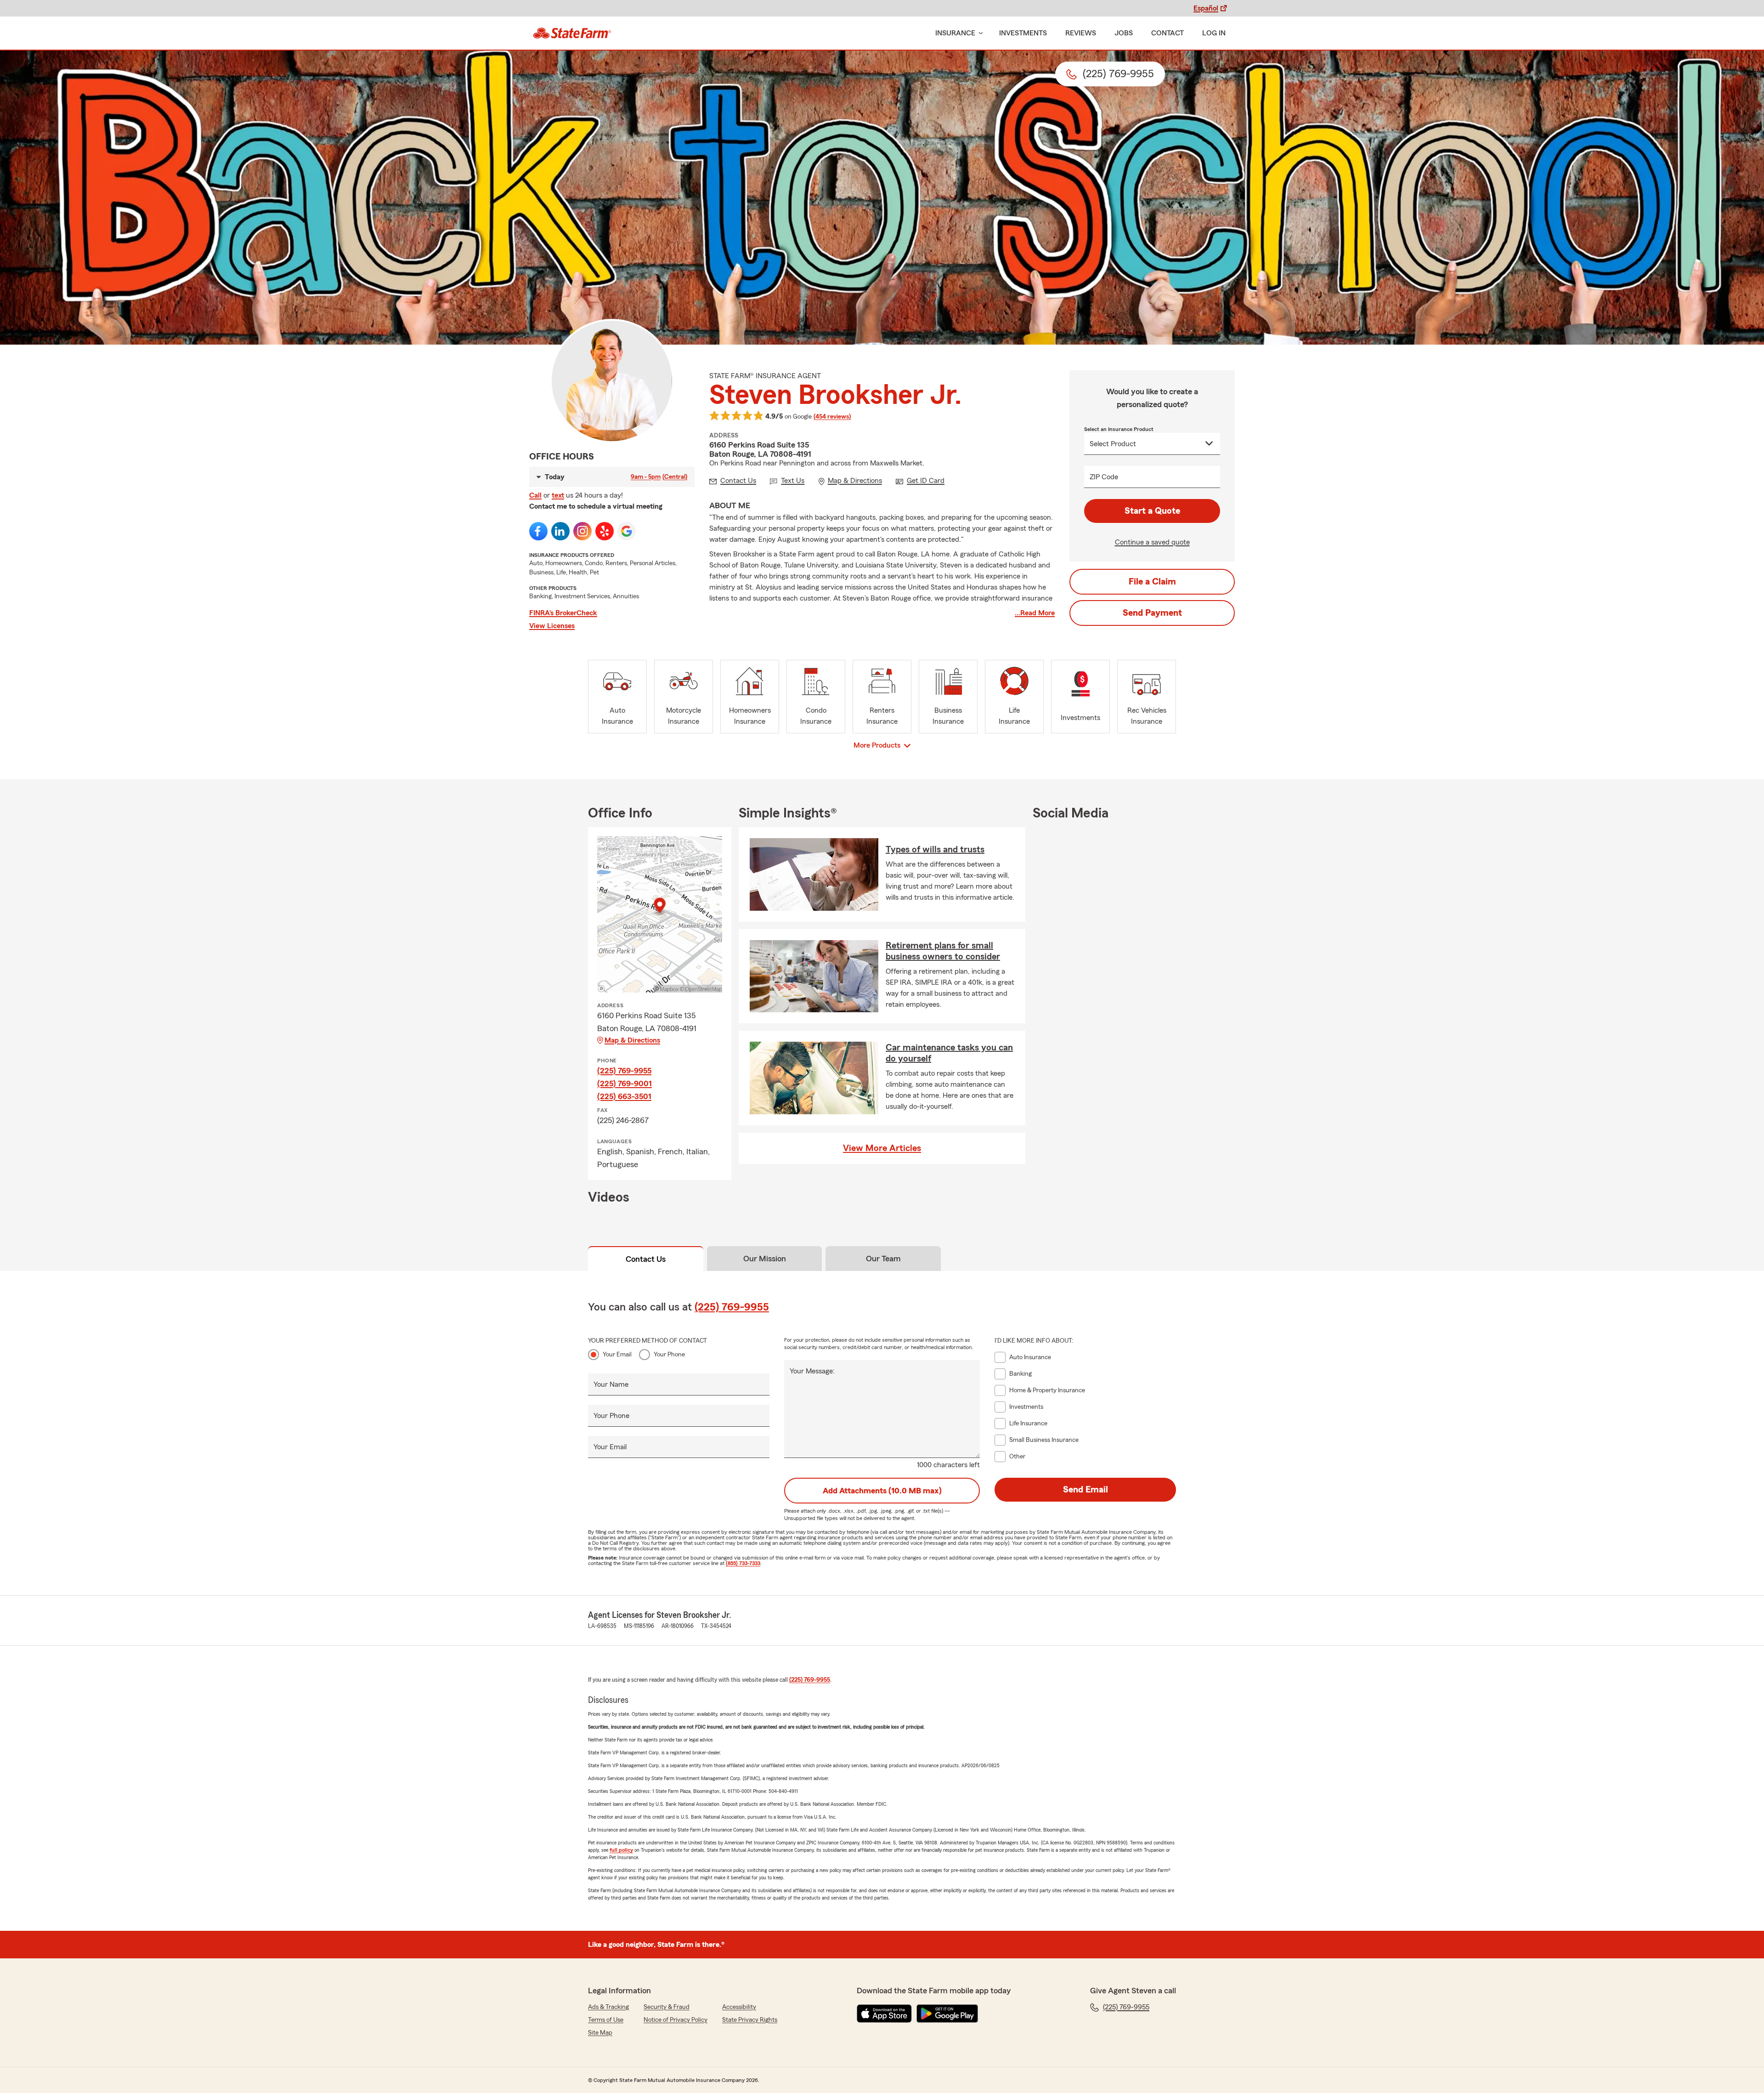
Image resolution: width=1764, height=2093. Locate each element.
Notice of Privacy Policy (676, 2020)
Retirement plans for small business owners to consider (943, 951)
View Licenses (552, 626)
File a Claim (1152, 582)
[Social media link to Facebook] (538, 531)
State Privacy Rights (750, 2020)
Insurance (955, 33)
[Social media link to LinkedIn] (560, 531)
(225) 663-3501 (624, 1096)
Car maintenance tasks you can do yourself (949, 1053)
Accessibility (739, 2007)
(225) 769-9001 (625, 1083)
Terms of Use (606, 2020)
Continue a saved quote (1152, 542)
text (558, 495)
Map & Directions (632, 1040)
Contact (1168, 33)
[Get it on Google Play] (947, 2014)
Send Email (1086, 1490)
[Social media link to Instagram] (582, 531)
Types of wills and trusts (935, 850)
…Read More (1035, 613)
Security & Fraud (667, 2007)
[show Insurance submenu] (979, 33)
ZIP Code (1104, 477)
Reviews (1081, 33)
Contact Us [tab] (646, 1259)
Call (535, 495)
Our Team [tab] (883, 1259)
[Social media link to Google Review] (627, 531)
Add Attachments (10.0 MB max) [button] (882, 1491)
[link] (572, 33)
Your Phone (669, 1355)
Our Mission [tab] (765, 1259)
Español (1206, 8)
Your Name (611, 1384)
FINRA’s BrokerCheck (563, 613)
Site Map (600, 2033)
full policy (621, 1850)
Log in (1214, 33)
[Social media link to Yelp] (605, 531)
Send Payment (1152, 613)
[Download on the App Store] (884, 2014)
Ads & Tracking (608, 2007)
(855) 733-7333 (743, 1563)
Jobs (1124, 33)
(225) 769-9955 (624, 1071)
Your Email (617, 1355)
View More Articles (882, 1148)
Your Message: (812, 1371)
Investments (1023, 33)
